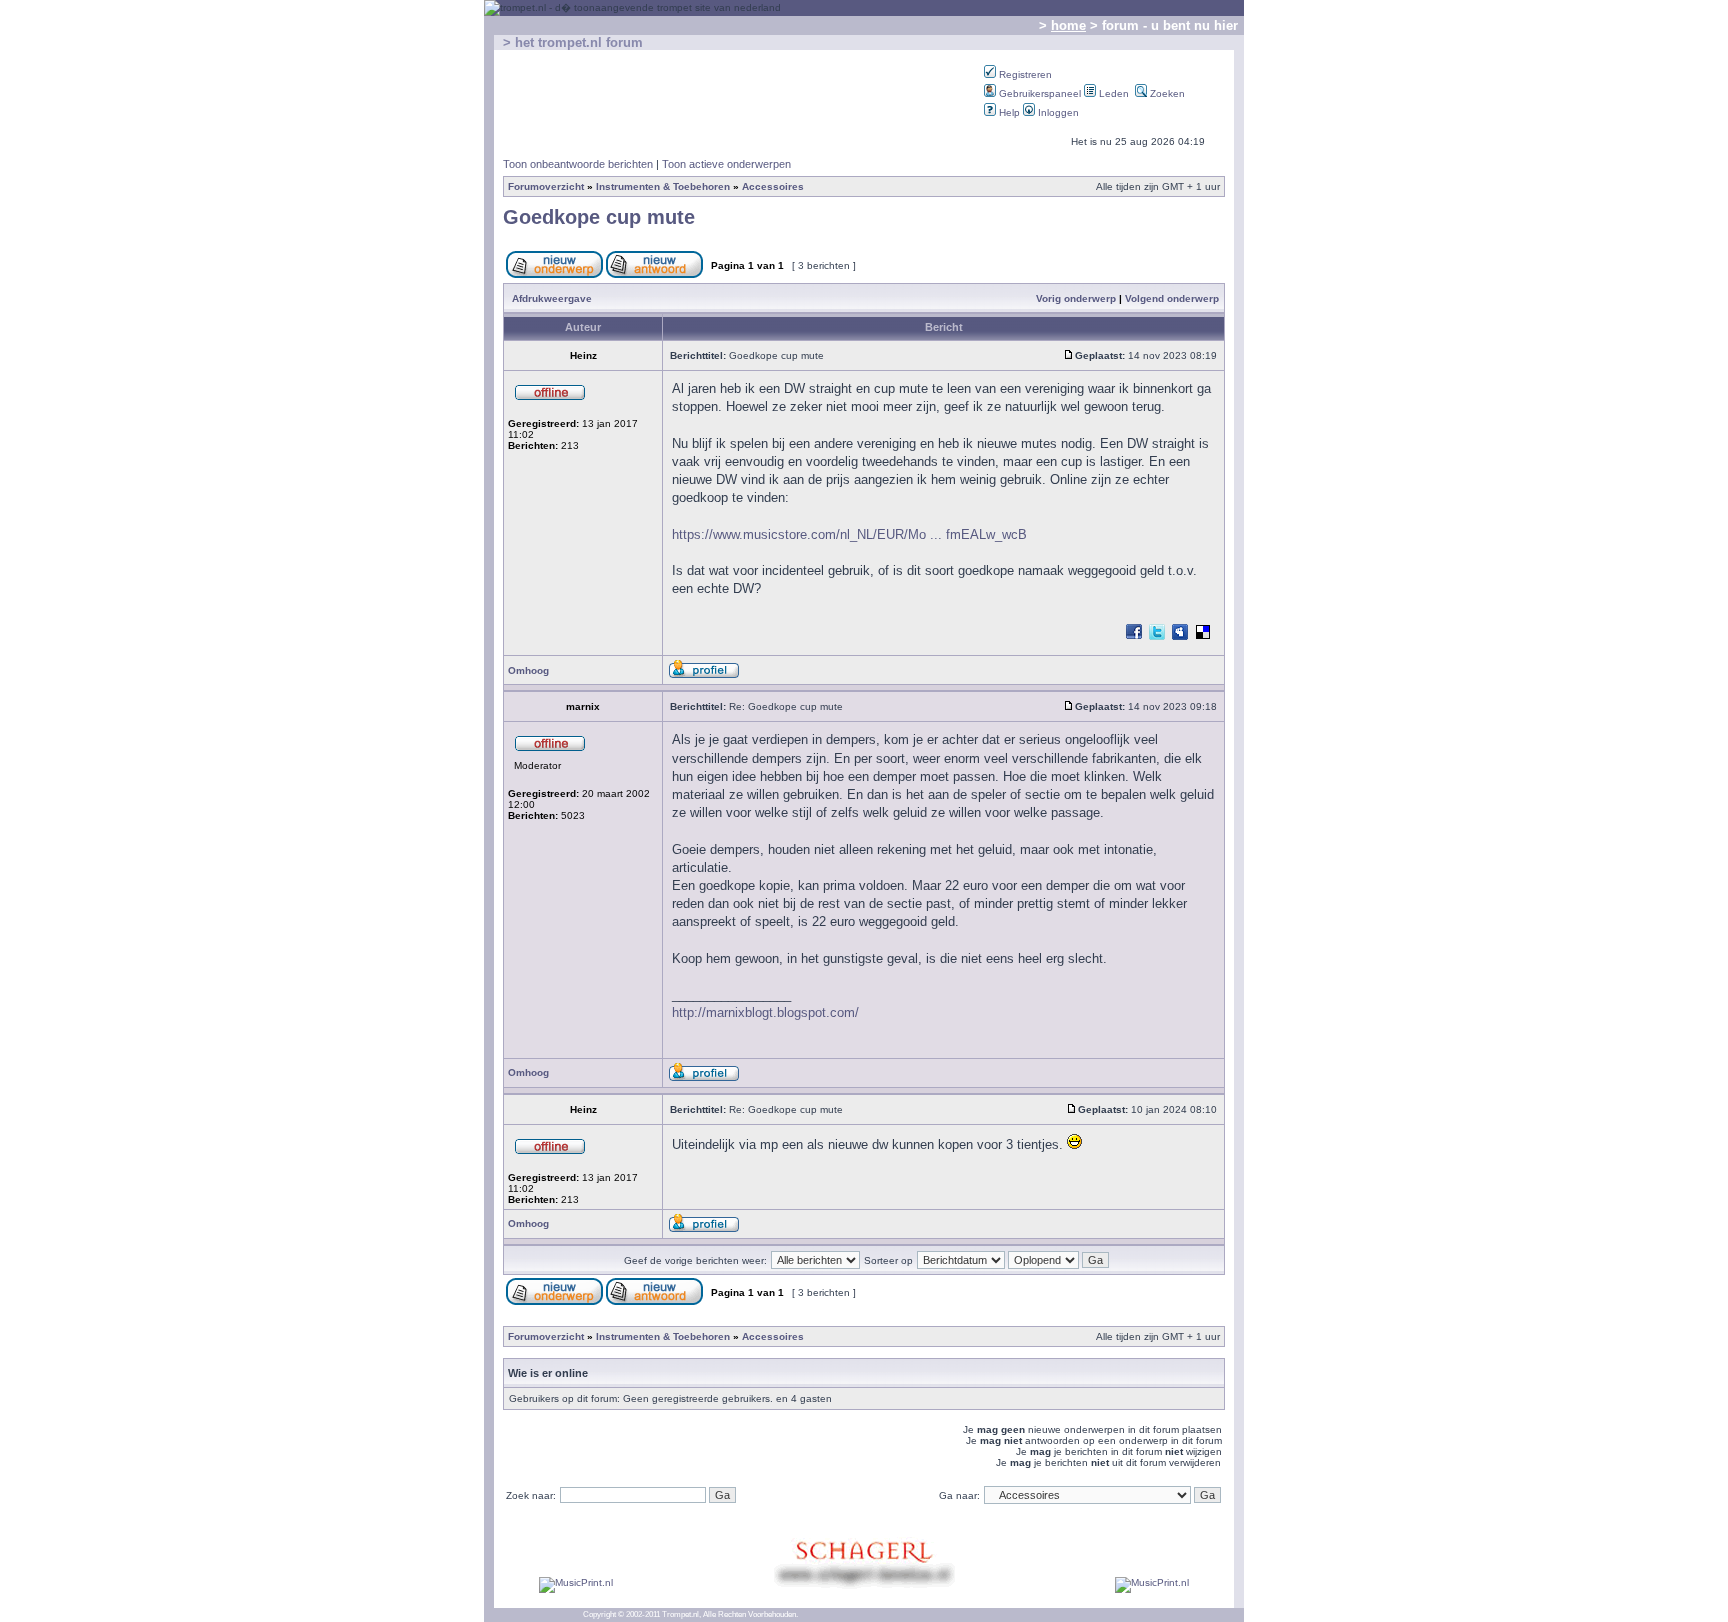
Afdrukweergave (552, 298)
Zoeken (1166, 93)
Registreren (1024, 74)
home (1068, 25)
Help (1008, 112)
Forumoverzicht (546, 186)
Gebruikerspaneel (1038, 93)
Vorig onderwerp (1076, 298)
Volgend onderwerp (1172, 298)
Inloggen (1057, 112)
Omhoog (528, 670)
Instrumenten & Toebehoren (663, 186)
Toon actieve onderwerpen (726, 164)
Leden (1112, 93)
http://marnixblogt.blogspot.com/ (765, 1012)
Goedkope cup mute (599, 217)
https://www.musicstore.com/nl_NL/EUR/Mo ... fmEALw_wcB (849, 534)
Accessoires (773, 186)
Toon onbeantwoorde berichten (578, 164)
